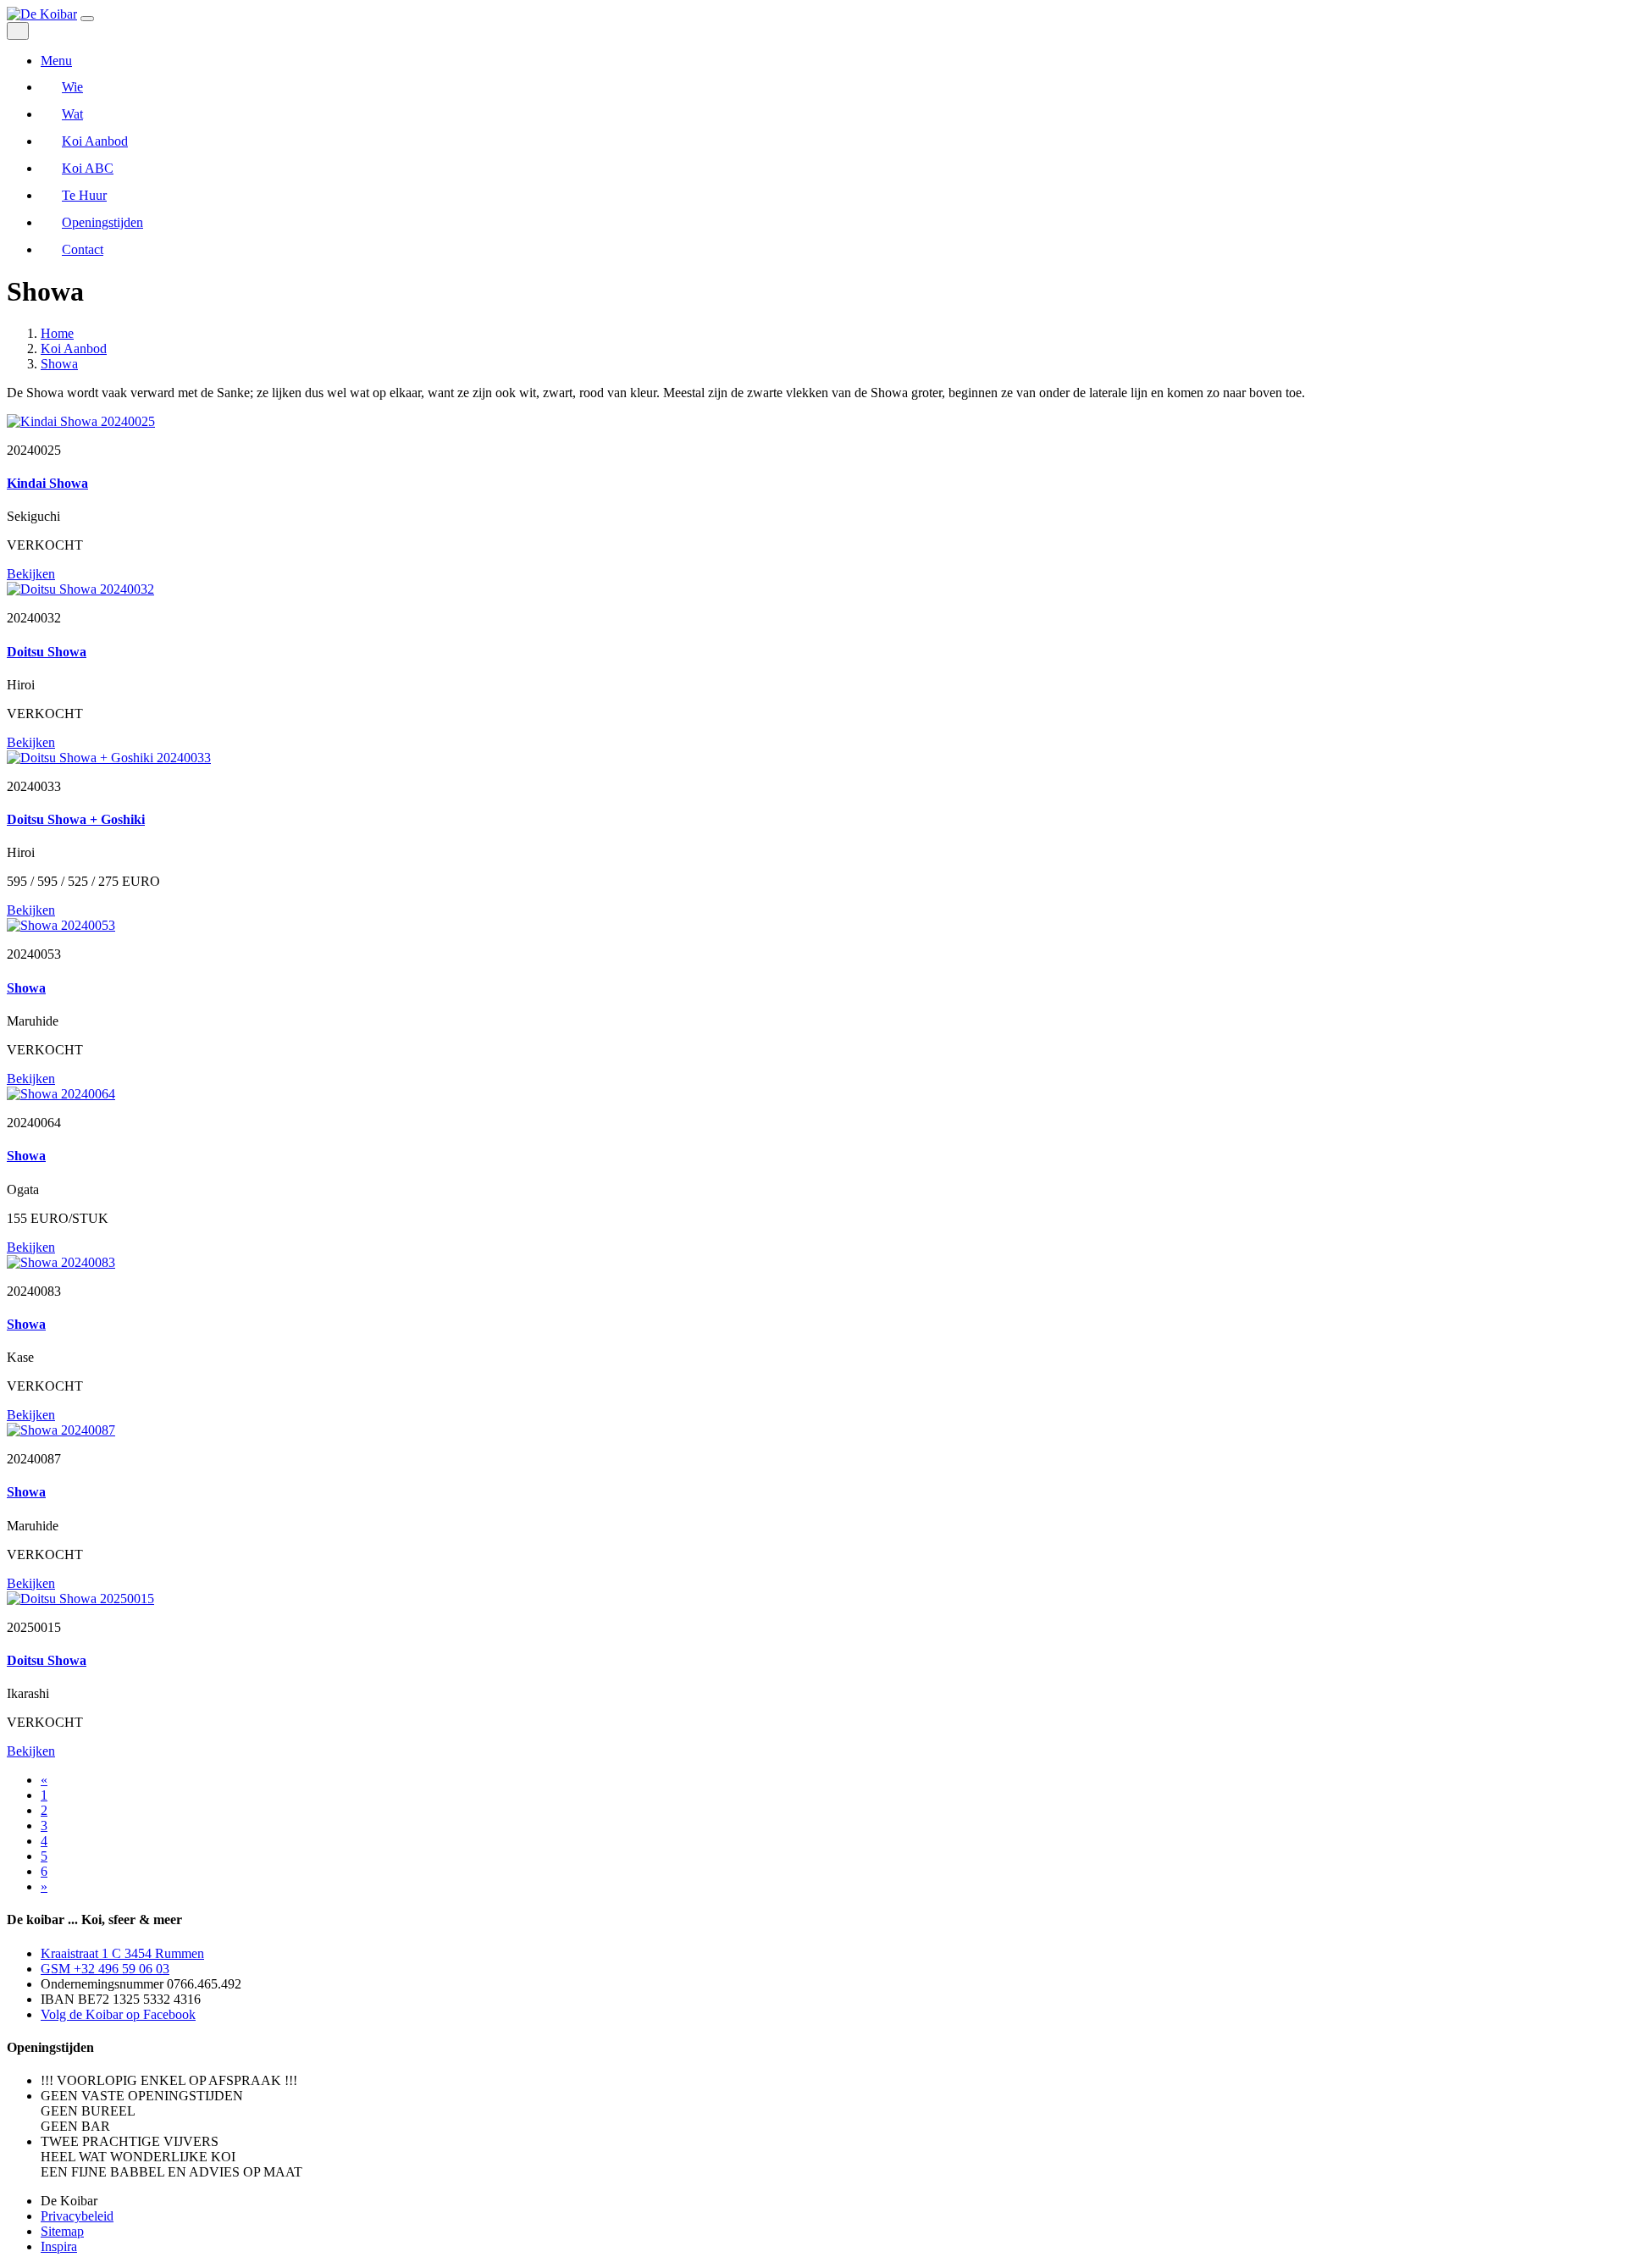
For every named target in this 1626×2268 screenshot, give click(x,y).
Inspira (59, 2246)
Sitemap (62, 2231)
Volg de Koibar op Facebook (118, 2014)
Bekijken (31, 574)
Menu (56, 61)
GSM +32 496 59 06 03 (105, 1969)
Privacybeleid (77, 2216)
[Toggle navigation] (87, 19)
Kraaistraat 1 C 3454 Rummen (122, 1953)
